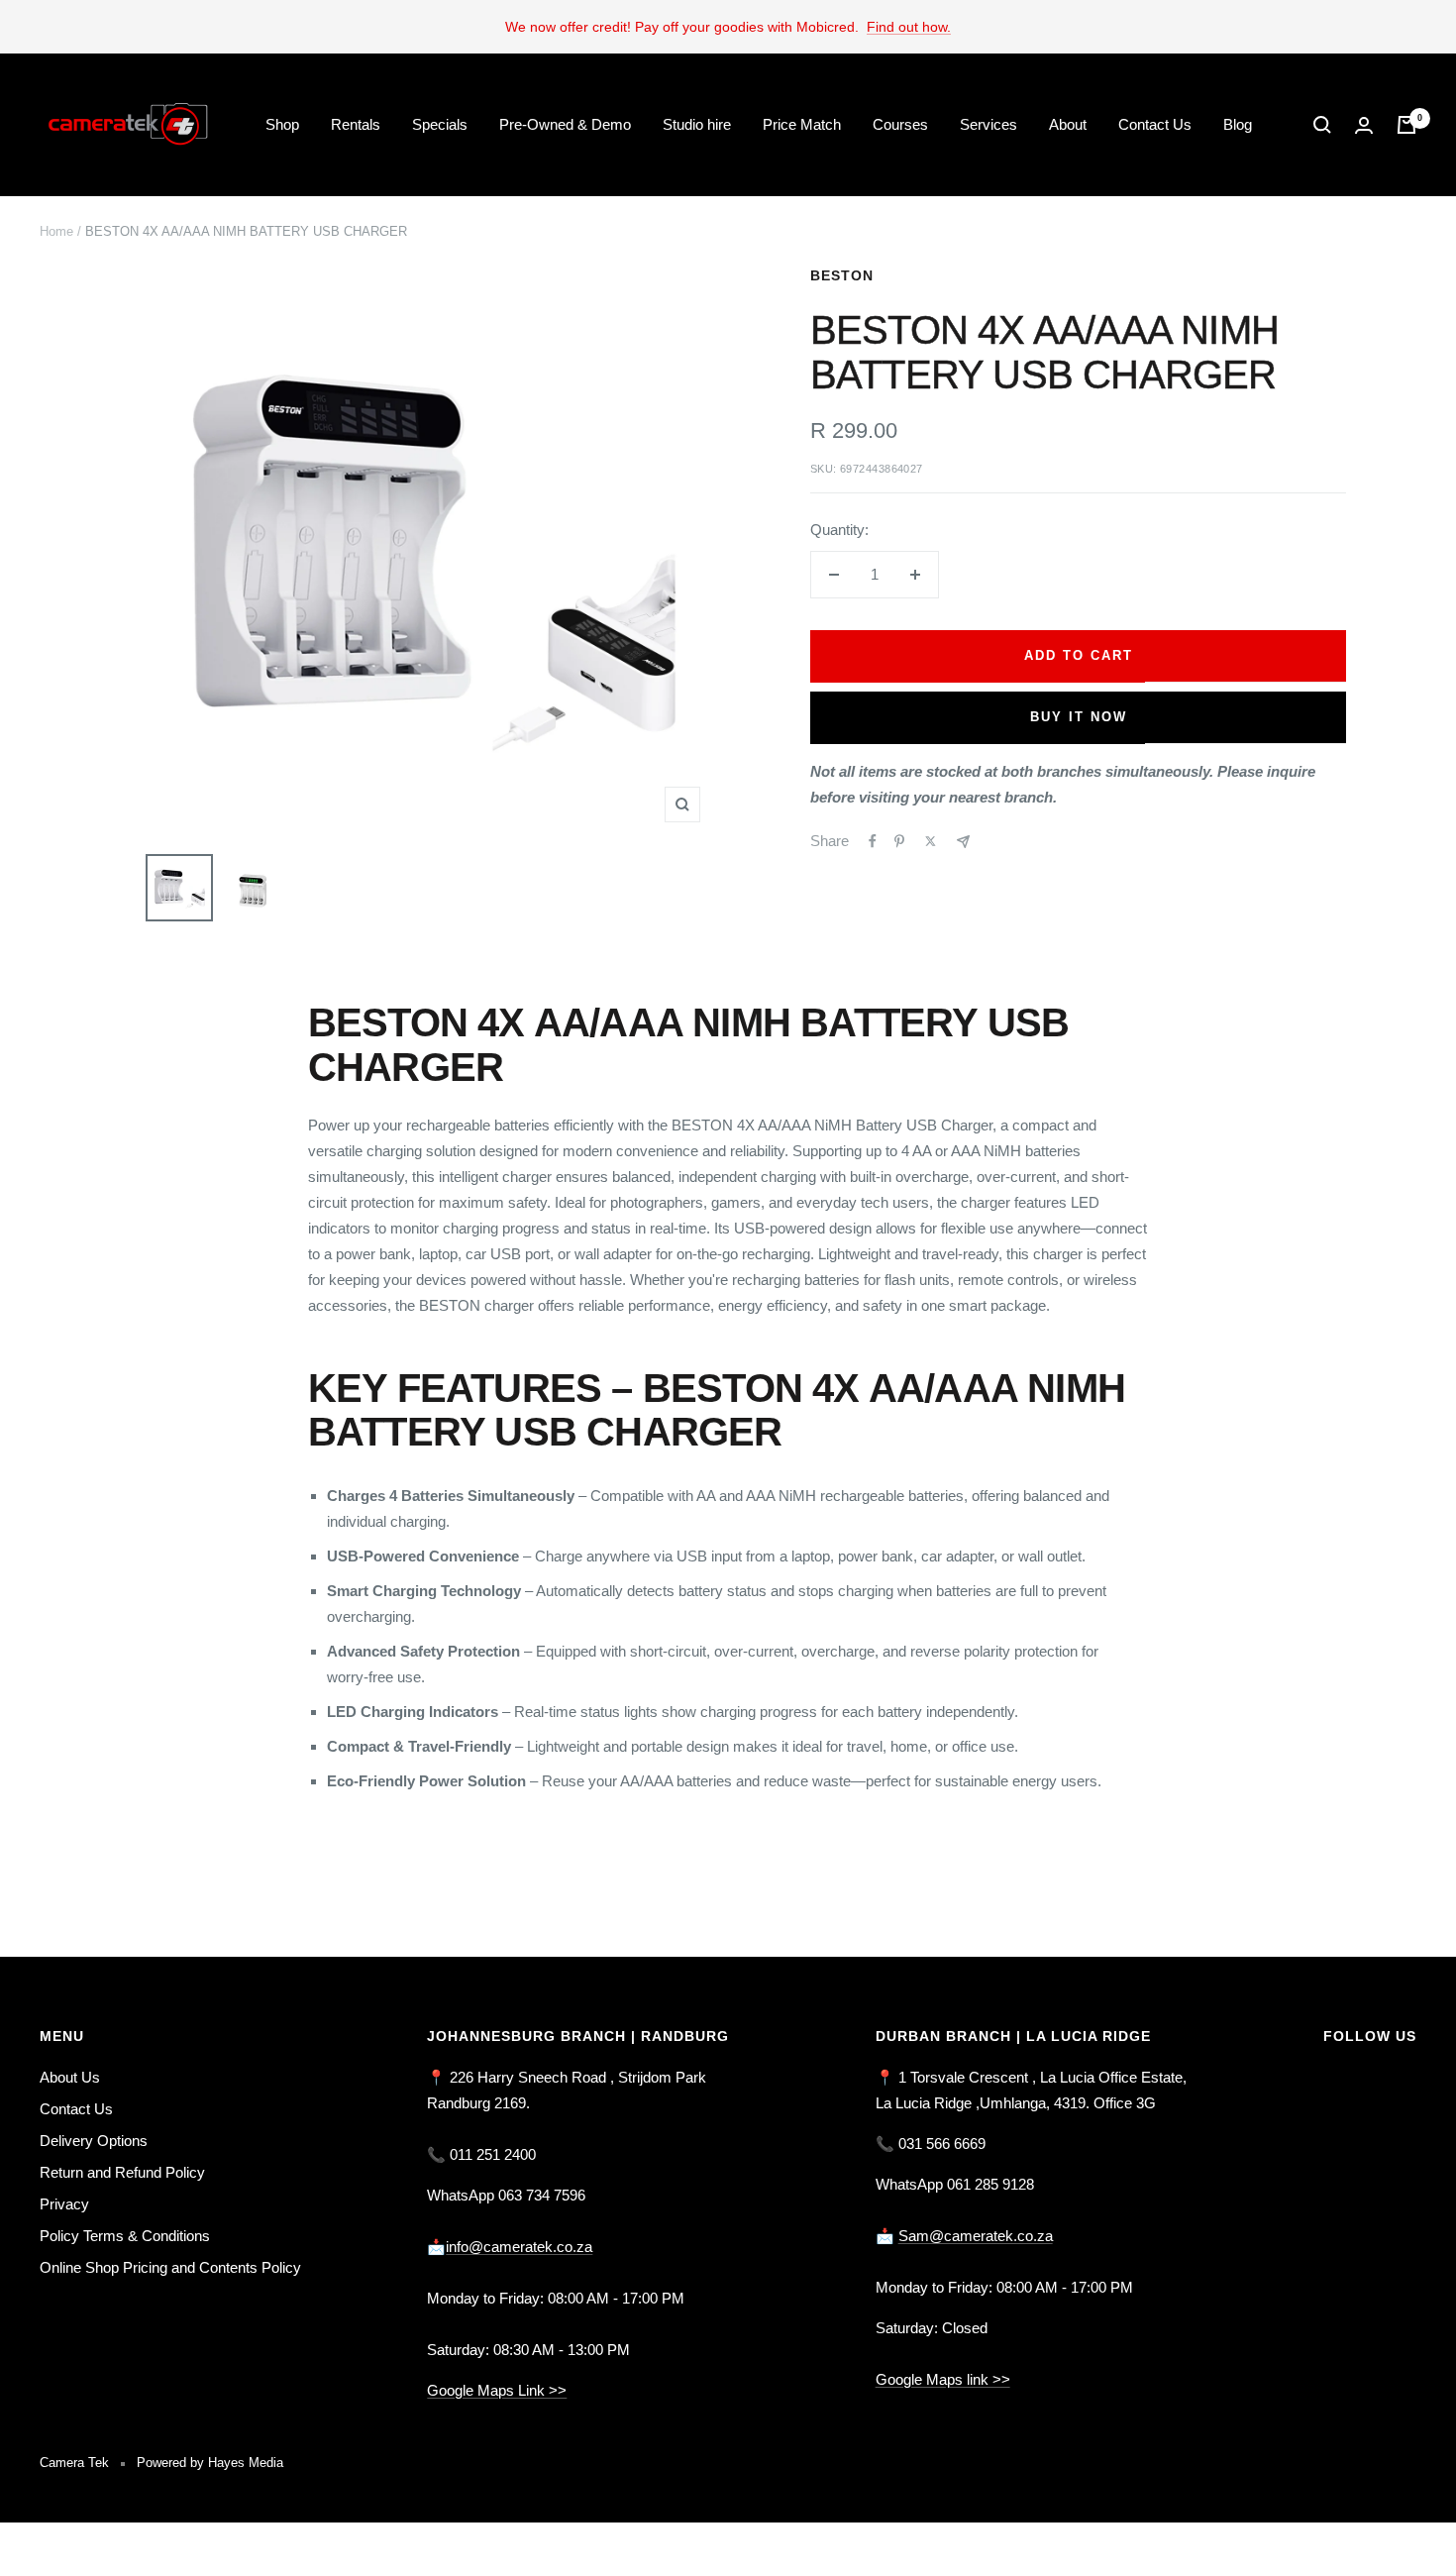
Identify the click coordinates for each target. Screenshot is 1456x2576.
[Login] (1364, 125)
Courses (900, 124)
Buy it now (1079, 717)
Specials (440, 124)
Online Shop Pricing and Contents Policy (170, 2267)
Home (56, 231)
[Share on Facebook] (873, 841)
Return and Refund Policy (122, 2172)
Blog (1238, 124)
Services (988, 124)
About (1068, 124)
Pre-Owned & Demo (565, 124)
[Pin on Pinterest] (899, 841)
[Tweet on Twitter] (931, 841)
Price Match (802, 124)
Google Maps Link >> (497, 2390)
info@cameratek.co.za (519, 2247)
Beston (842, 275)
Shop (282, 124)
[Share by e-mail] (963, 842)
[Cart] (1406, 125)
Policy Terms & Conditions (125, 2236)
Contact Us (1155, 124)
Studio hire (697, 124)
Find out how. (909, 27)
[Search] (1322, 125)
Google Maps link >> (943, 2379)
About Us (70, 2077)
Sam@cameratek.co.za (976, 2236)
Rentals (356, 124)
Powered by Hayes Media (210, 2463)
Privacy (64, 2204)
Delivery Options (94, 2141)
